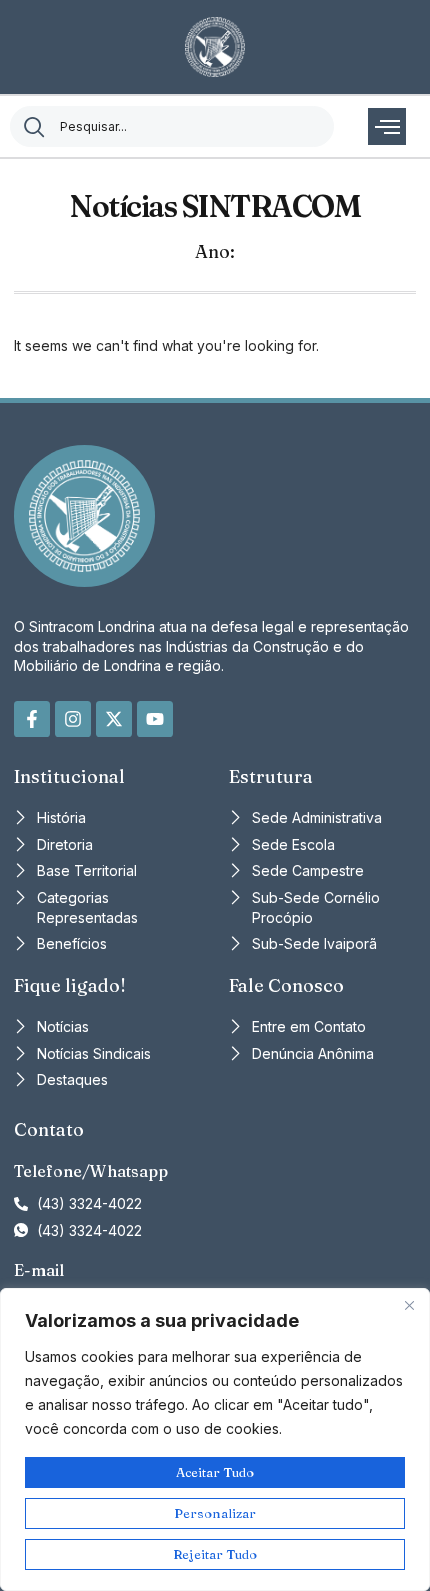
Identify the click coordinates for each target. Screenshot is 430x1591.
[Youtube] (155, 719)
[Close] (409, 1305)
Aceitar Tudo (215, 1472)
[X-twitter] (114, 719)
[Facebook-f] (32, 719)
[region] (215, 1439)
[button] (387, 127)
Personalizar (215, 1513)
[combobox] (172, 126)
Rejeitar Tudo (215, 1554)
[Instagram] (73, 719)
